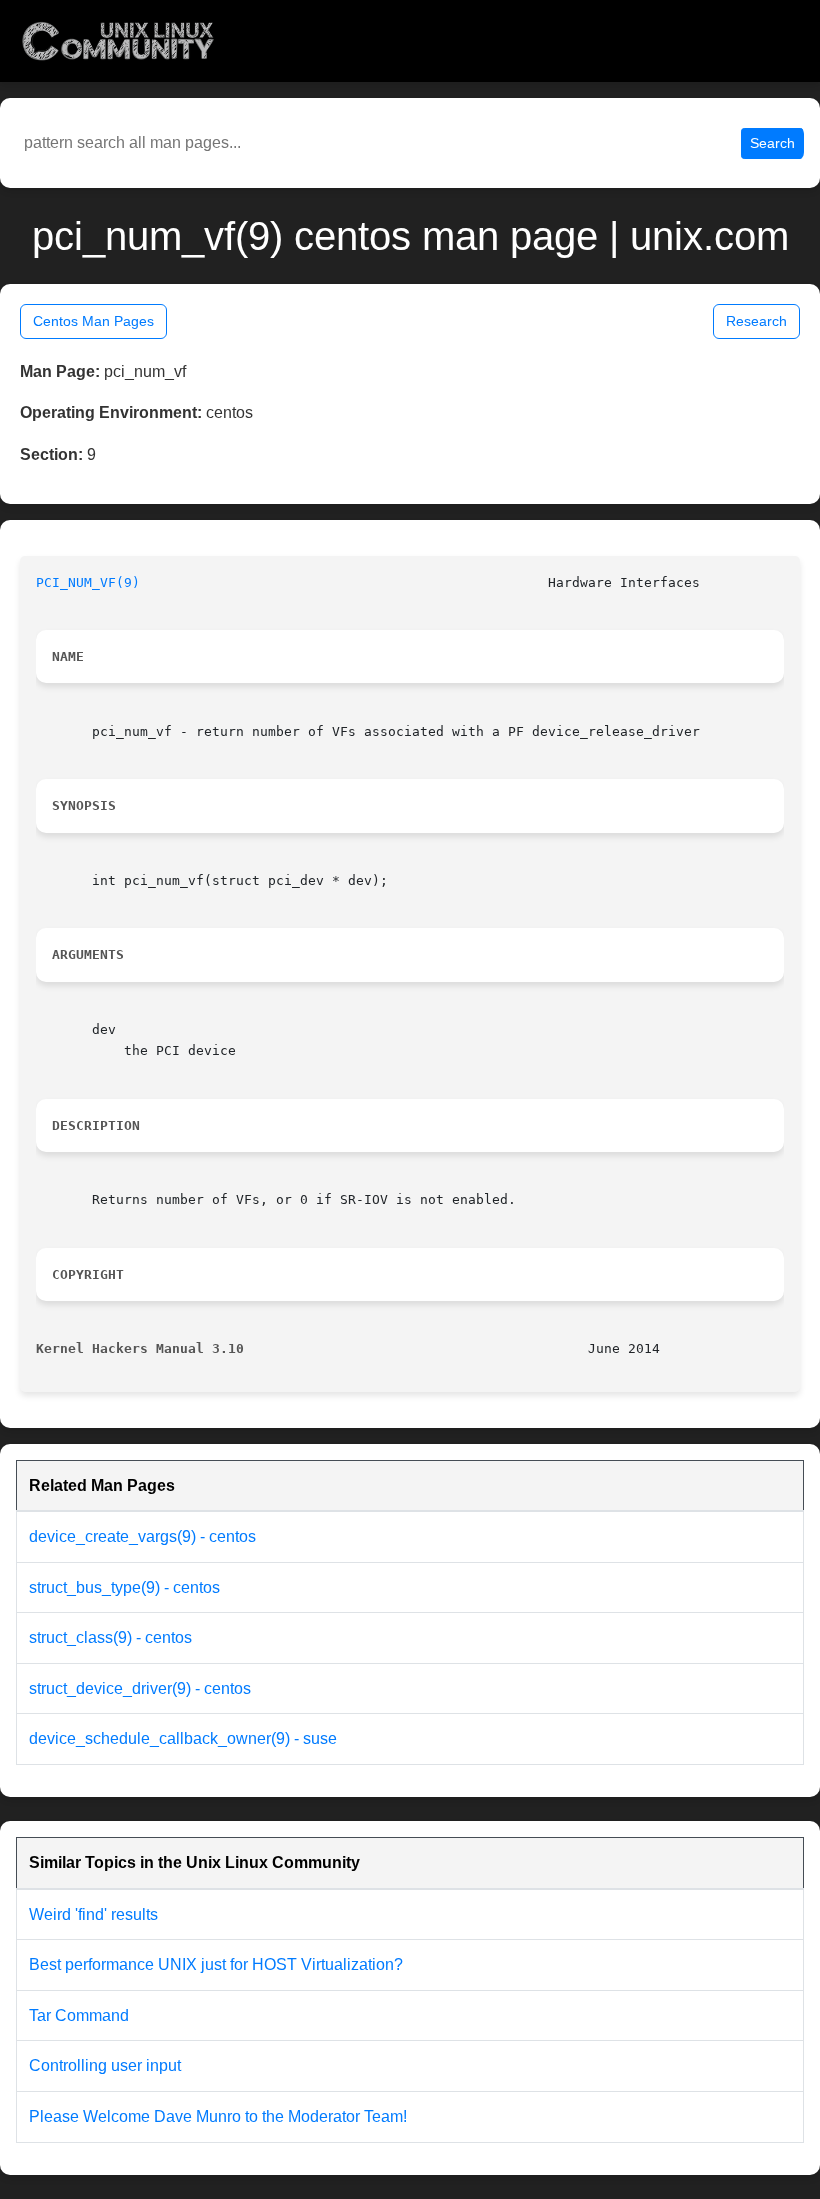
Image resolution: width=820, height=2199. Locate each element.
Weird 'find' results (93, 1914)
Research (756, 321)
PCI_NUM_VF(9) (88, 582)
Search (772, 143)
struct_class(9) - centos (110, 1637)
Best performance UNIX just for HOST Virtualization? (216, 1964)
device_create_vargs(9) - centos (142, 1536)
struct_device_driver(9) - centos (140, 1688)
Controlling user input (105, 2065)
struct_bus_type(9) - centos (124, 1587)
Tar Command (79, 2015)
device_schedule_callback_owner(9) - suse (183, 1738)
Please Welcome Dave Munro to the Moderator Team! (218, 2116)
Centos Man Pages (93, 321)
